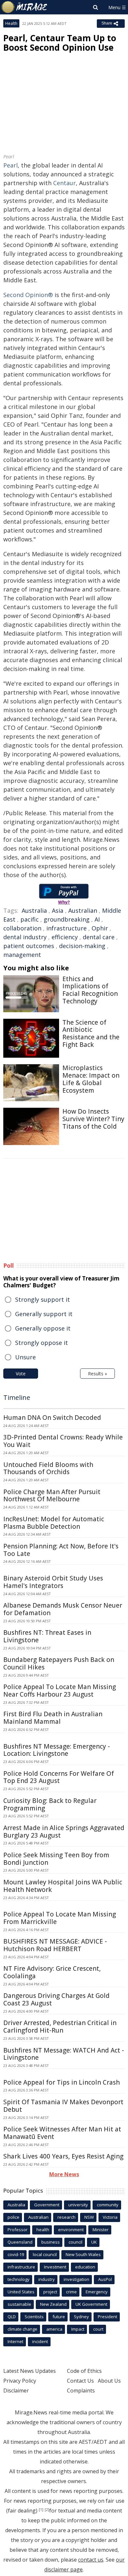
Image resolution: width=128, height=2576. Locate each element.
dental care (99, 937)
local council (45, 2254)
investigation (76, 2279)
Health (11, 23)
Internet (15, 2341)
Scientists (34, 2317)
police (13, 2217)
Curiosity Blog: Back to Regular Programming (50, 1804)
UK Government (91, 2304)
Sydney (81, 2317)
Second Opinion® (28, 295)
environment (71, 2230)
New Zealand (53, 2304)
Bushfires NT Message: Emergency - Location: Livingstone (57, 1750)
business (51, 2242)
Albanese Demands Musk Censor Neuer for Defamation (63, 1609)
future (59, 2317)
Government (47, 2205)
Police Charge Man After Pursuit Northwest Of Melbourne (52, 1496)
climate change (22, 2329)
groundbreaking (67, 919)
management (22, 955)
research (66, 2217)
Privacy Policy (20, 2381)
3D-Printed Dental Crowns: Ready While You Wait (63, 1441)
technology (19, 2279)
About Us (109, 2381)
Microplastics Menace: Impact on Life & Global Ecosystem (91, 1079)
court (98, 2329)
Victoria (110, 2217)
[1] (41, 2510)
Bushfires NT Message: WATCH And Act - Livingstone (64, 2054)
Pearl (11, 165)
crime (71, 2292)
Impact (78, 2329)
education (85, 2267)
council (75, 2242)
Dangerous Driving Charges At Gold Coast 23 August (56, 1999)
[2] (47, 2510)
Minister (101, 2230)
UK (94, 2242)
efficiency (65, 937)
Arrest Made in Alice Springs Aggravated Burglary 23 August (64, 1832)
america (54, 2329)
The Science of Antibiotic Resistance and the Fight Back (91, 1033)
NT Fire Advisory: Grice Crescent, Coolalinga (52, 1972)
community (108, 2205)
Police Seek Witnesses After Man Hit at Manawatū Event (62, 2133)
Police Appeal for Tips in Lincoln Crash (62, 2082)
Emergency (97, 2292)
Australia (34, 910)
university (78, 2205)
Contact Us (80, 2381)
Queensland (20, 2242)
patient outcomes (29, 946)
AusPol (105, 2279)
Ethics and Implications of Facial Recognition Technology (90, 990)
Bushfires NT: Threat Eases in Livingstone (47, 1636)
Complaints (81, 2391)
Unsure (25, 1357)
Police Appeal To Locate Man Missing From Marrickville (60, 1918)
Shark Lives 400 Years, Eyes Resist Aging (63, 2156)
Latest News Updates (30, 2371)
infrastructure (66, 928)
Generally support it (44, 1314)
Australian (83, 910)
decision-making (82, 946)
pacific (30, 919)
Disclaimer (16, 2391)
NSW (89, 2217)
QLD (12, 2317)
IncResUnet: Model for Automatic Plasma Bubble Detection (54, 1523)
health (43, 2230)
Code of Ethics (84, 2371)
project (50, 2292)
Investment (55, 2267)
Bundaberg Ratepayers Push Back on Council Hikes (59, 1663)
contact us (91, 2560)
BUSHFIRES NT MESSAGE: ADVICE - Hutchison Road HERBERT (55, 1945)
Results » (97, 1374)
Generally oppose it (43, 1328)
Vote (21, 1374)
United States (21, 2292)
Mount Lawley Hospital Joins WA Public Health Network (63, 1886)
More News (64, 2174)
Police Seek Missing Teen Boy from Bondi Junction (56, 1859)
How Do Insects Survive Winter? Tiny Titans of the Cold (93, 1119)
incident (40, 2341)
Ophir (100, 928)
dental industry (25, 937)
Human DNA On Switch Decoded (52, 1418)
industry (47, 2279)
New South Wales (83, 2254)
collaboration (22, 928)
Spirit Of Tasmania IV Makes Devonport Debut (63, 2106)
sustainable (19, 2304)
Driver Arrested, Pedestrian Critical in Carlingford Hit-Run (60, 2027)
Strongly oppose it (42, 1343)
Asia (58, 910)
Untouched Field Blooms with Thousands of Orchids (48, 1468)
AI (97, 919)
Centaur (64, 183)
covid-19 (16, 2254)
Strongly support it (43, 1299)
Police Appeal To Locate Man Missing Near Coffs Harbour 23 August (60, 1691)
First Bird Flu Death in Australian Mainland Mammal (53, 1718)
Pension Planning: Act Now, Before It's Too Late (61, 1550)
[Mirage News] (25, 7)
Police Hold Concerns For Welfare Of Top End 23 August (59, 1777)
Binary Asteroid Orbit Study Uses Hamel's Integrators (53, 1582)
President (107, 2317)
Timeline (17, 1397)
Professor (18, 2230)
